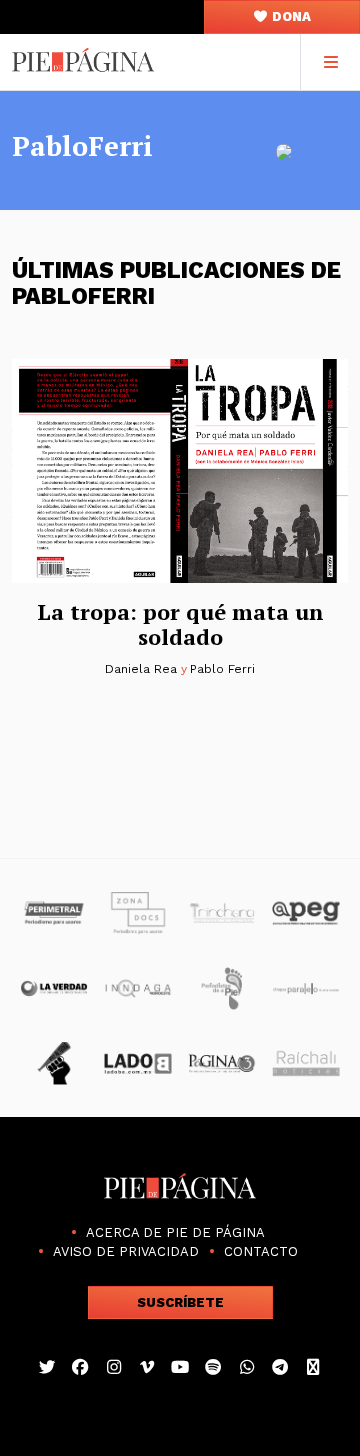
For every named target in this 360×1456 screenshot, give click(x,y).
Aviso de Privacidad (126, 1251)
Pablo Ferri (222, 669)
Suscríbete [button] (180, 1302)
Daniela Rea (140, 669)
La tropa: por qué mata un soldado (180, 624)
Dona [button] (290, 16)
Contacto (261, 1251)
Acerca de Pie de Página (175, 1232)
